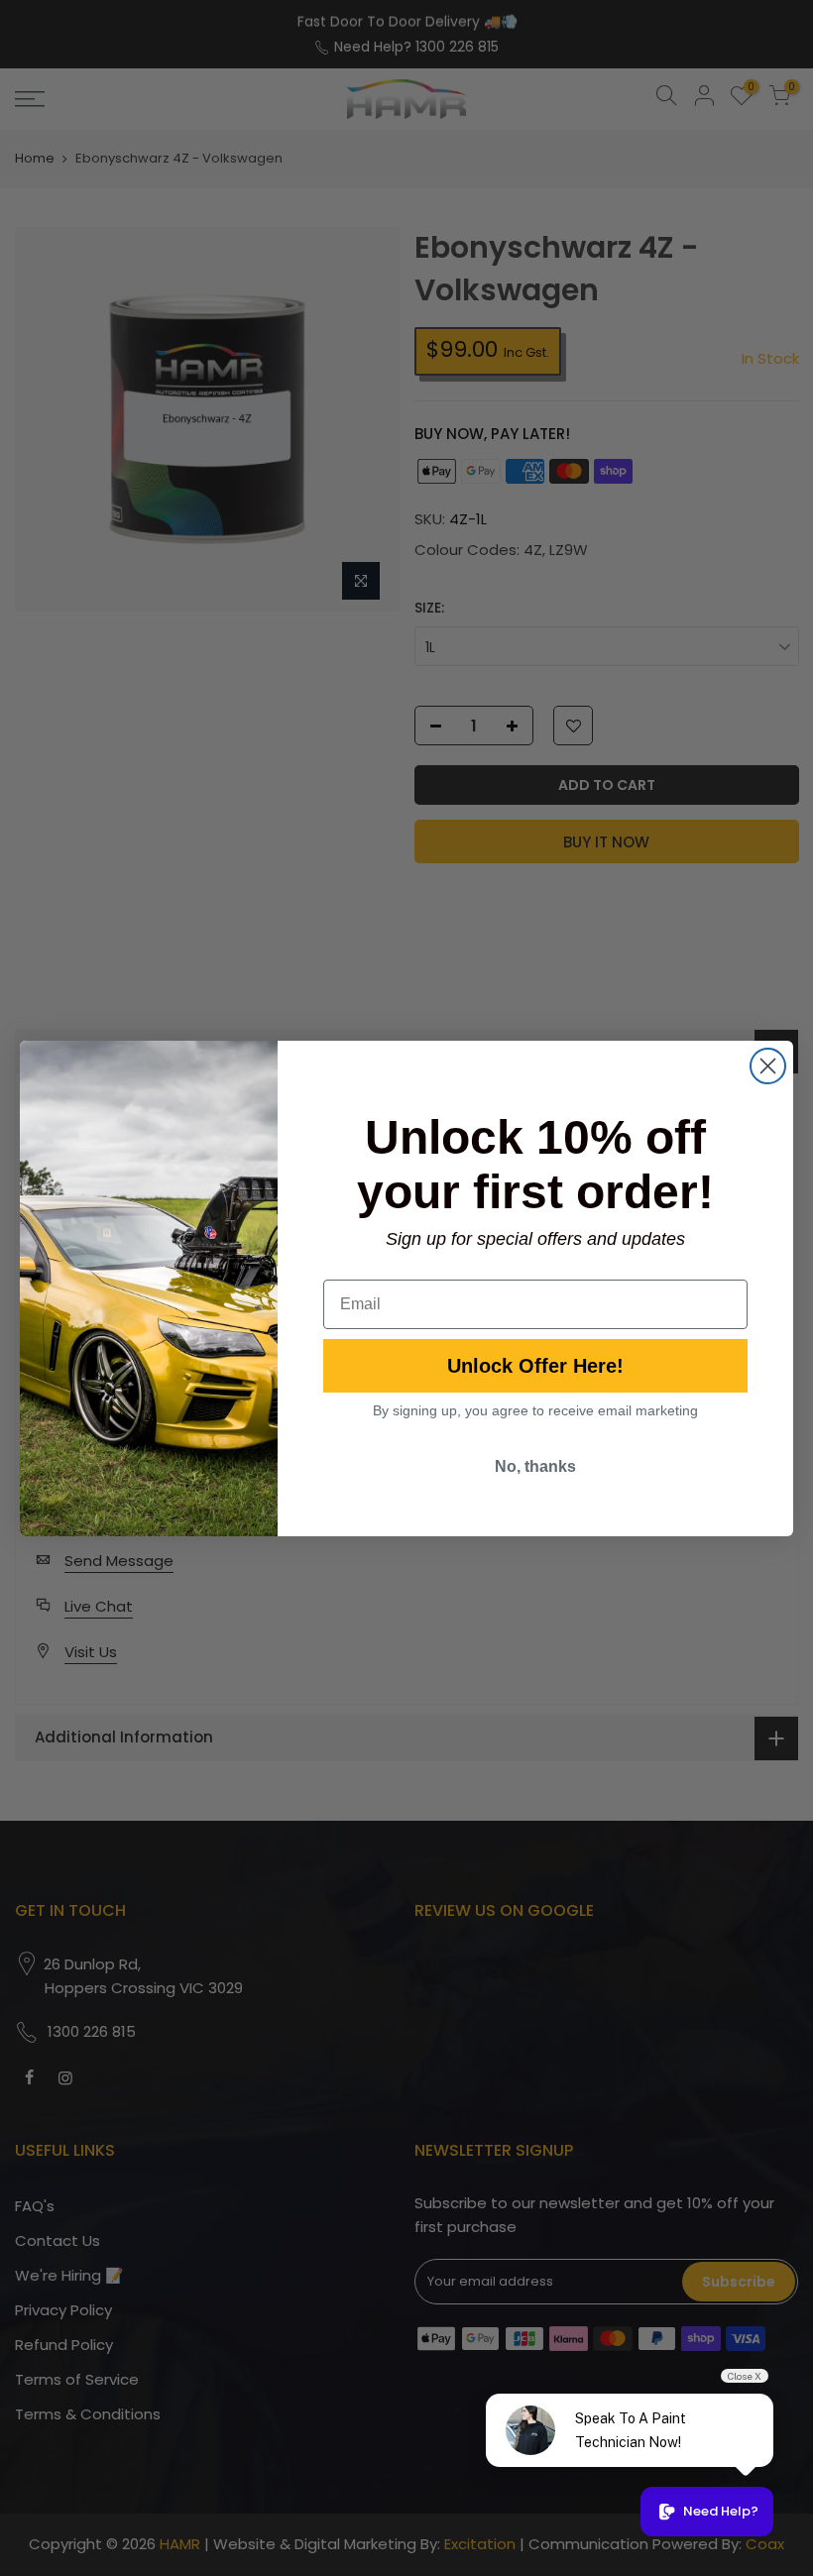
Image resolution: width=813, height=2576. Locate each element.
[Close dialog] (768, 1066)
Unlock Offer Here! (535, 1366)
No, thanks (535, 1466)
